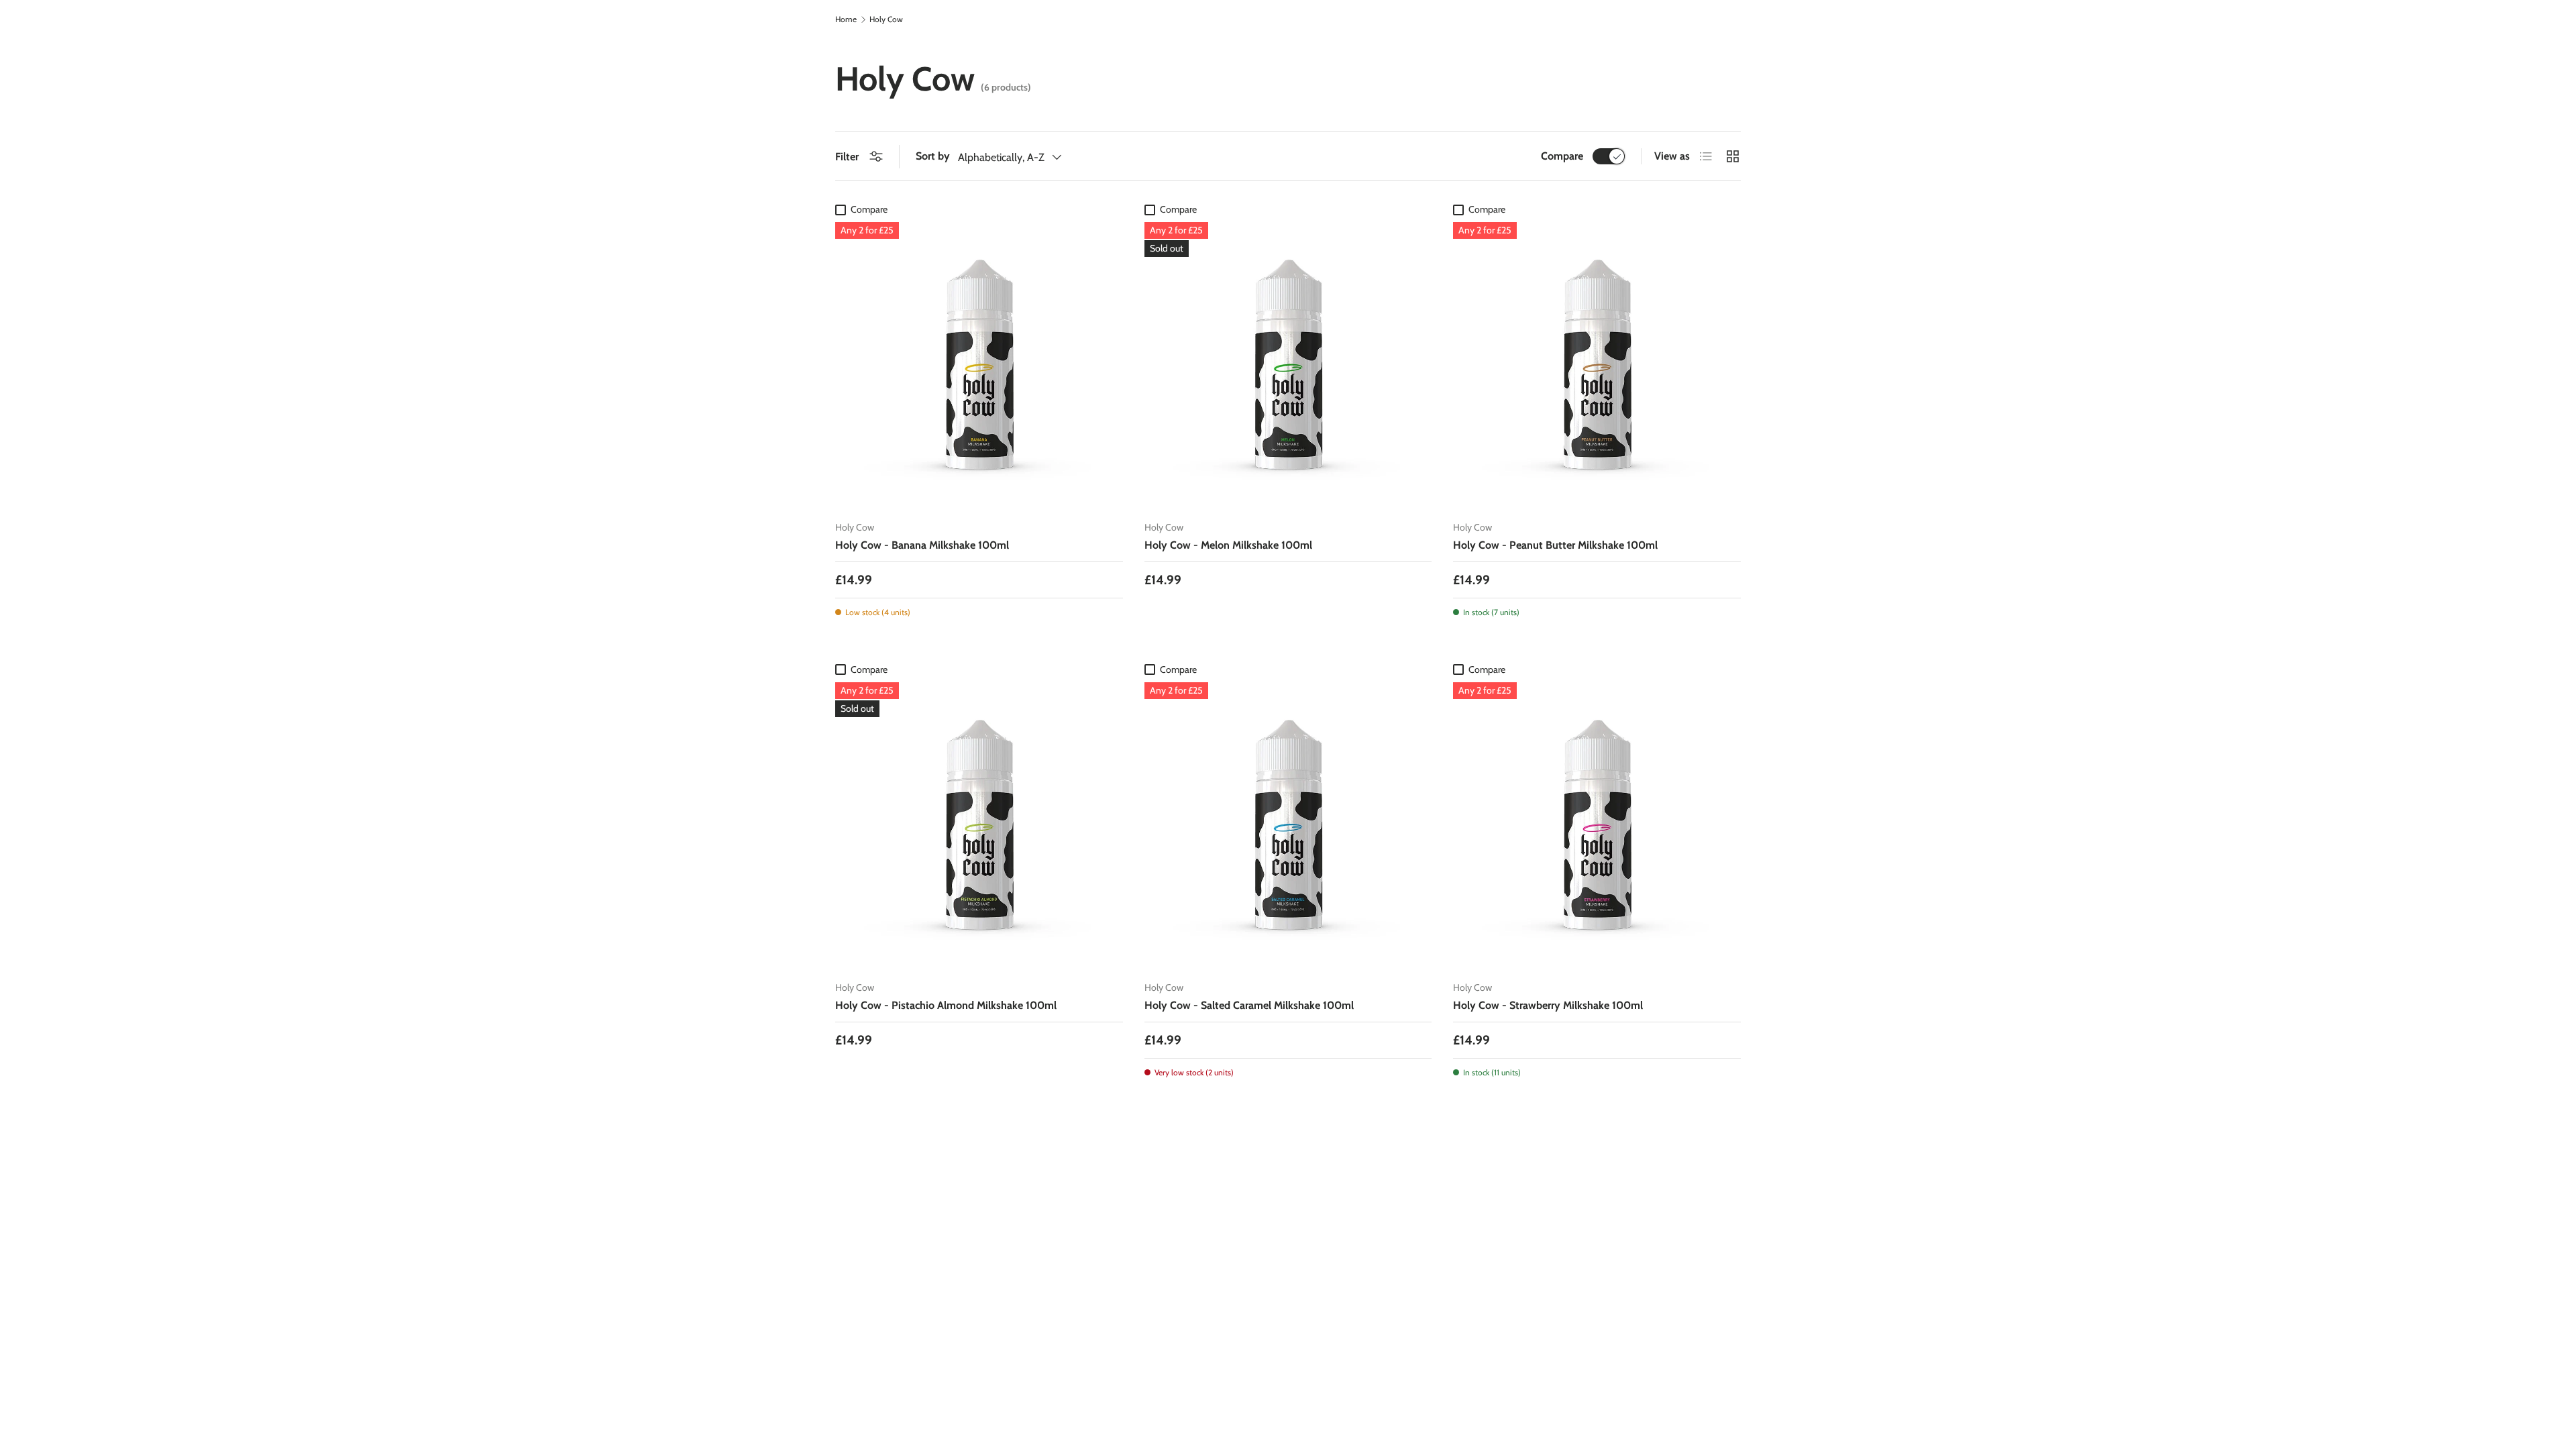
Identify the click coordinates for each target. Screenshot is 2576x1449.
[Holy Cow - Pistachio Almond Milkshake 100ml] (979, 826)
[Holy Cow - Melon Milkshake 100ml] (1288, 366)
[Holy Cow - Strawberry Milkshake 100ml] (1597, 826)
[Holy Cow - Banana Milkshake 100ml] (979, 366)
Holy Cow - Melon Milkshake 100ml (1228, 545)
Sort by (933, 156)
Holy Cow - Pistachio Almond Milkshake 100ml (946, 1005)
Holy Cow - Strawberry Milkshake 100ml (1548, 1005)
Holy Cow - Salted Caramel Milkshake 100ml (1249, 1005)
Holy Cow (886, 19)
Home (846, 19)
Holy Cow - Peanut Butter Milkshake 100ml (1555, 545)
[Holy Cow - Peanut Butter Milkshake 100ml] (1597, 366)
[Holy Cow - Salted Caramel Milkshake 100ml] (1288, 826)
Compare (1562, 156)
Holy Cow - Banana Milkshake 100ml (922, 545)
